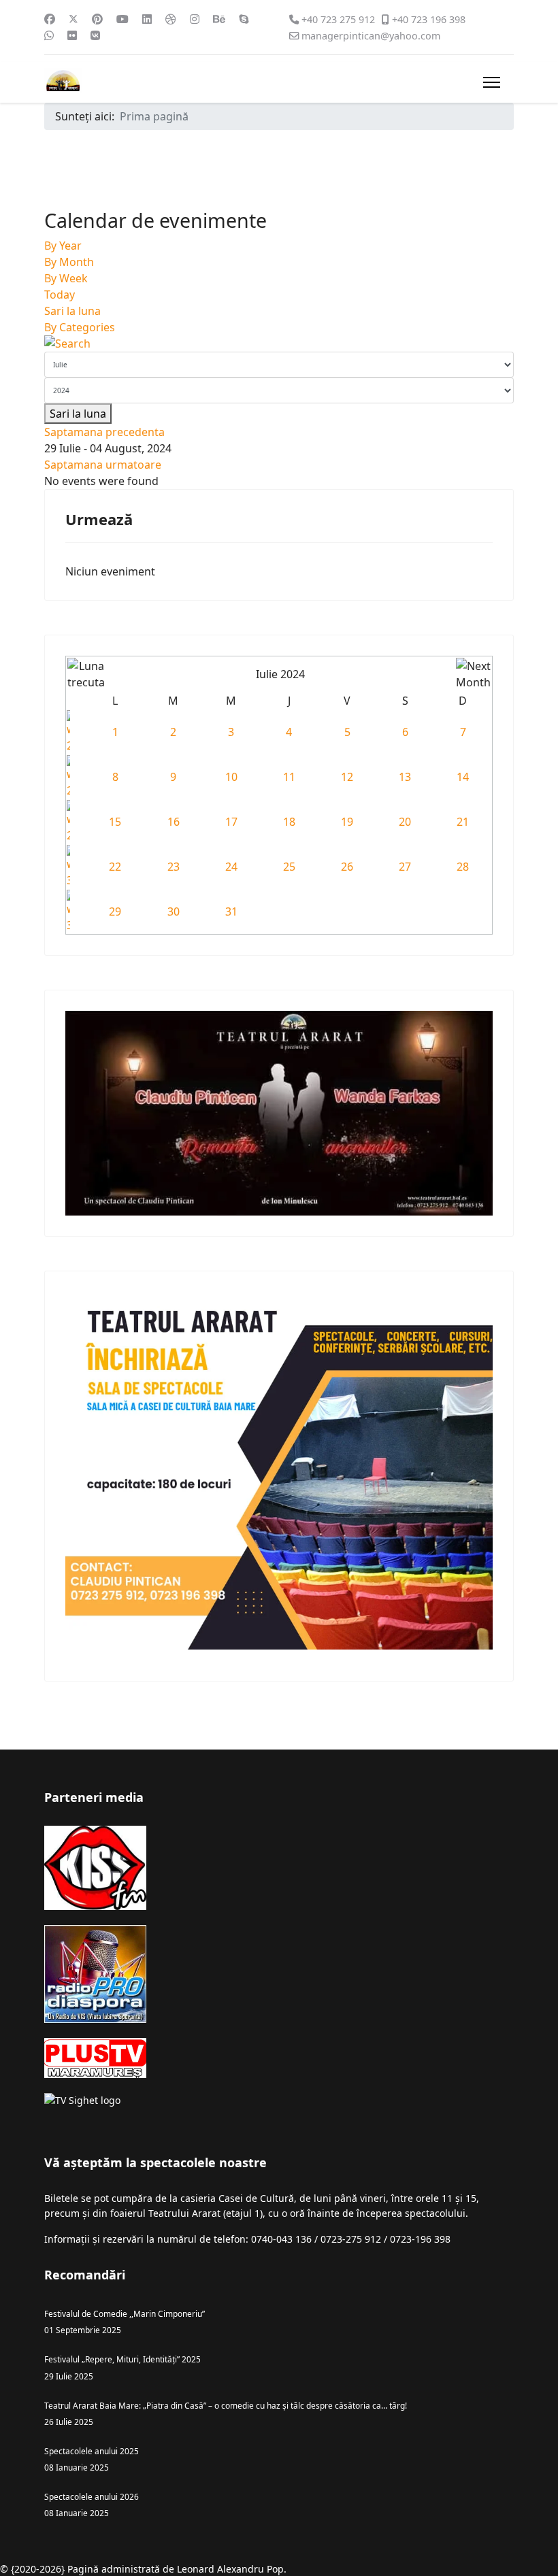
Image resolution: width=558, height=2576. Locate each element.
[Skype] (244, 19)
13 (405, 777)
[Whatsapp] (49, 35)
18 (289, 822)
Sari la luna (72, 311)
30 (174, 911)
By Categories (80, 327)
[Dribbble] (171, 19)
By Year (63, 246)
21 (463, 822)
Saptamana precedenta (104, 432)
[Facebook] (50, 19)
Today (60, 295)
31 (231, 911)
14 (463, 777)
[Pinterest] (97, 19)
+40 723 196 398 (429, 19)
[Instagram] (195, 19)
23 (174, 867)
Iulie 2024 (280, 674)
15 (115, 822)
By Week (66, 278)
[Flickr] (72, 35)
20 (405, 822)
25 (289, 867)
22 (115, 867)
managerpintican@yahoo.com (371, 36)
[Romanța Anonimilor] (279, 1113)
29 (115, 911)
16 (174, 822)
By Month (69, 262)
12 (347, 777)
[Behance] (219, 19)
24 (231, 867)
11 (289, 777)
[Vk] (95, 35)
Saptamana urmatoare (103, 465)
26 (347, 867)
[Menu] (492, 82)
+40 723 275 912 (338, 19)
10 (231, 777)
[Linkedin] (147, 19)
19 (347, 822)
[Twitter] (73, 19)
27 (405, 867)
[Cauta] (279, 344)
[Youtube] (122, 19)
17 (231, 822)
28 (463, 867)
